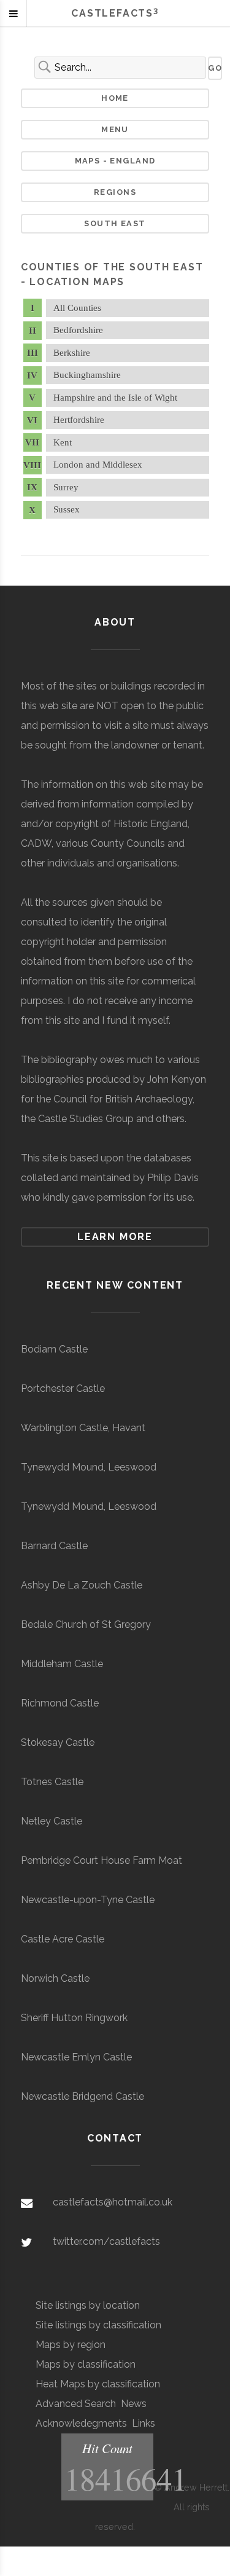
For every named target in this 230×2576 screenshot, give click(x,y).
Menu (115, 129)
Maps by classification (86, 2364)
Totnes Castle (52, 1782)
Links (144, 2423)
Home (115, 98)
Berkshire (72, 353)
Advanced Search (76, 2404)
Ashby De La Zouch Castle (82, 1585)
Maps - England (115, 161)
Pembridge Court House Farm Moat (102, 1860)
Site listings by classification (98, 2325)
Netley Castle (52, 1821)
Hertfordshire (79, 420)
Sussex (67, 509)
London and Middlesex (98, 465)
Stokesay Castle (58, 1742)
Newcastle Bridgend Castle (82, 2096)
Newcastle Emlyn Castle (76, 2057)
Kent (63, 442)
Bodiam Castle (54, 1349)
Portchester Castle (63, 1388)
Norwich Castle (55, 1978)
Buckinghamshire (87, 375)
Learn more (115, 1237)
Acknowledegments (81, 2423)
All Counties (77, 308)
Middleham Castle (62, 1664)
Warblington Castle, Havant (83, 1428)
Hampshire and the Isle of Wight (115, 398)
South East (115, 223)
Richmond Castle (60, 1703)
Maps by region (71, 2345)
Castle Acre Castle (63, 1939)
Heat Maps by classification (98, 2384)
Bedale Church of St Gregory (86, 1624)
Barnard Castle (54, 1546)
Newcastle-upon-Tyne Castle (88, 1900)
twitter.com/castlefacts (106, 2241)
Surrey (66, 487)
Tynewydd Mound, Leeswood (89, 1467)
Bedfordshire (78, 330)
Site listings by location (88, 2305)
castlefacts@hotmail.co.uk (113, 2202)
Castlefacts (115, 13)
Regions (115, 192)
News (134, 2404)
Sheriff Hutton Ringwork (74, 2018)
